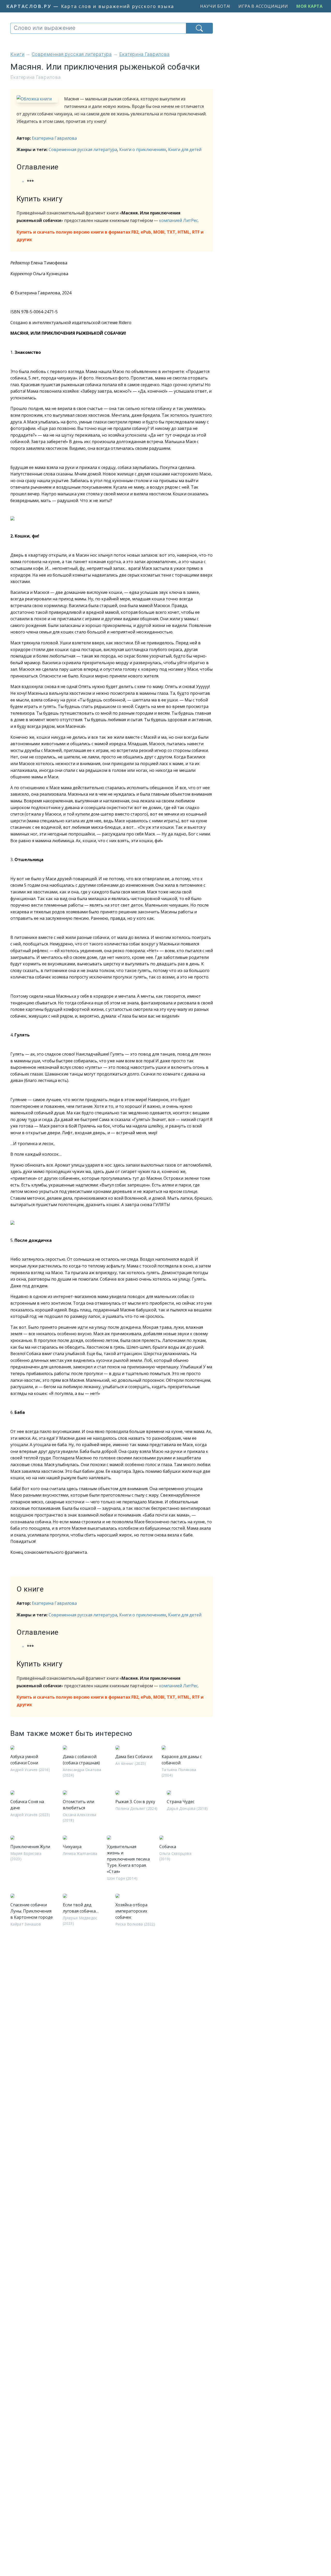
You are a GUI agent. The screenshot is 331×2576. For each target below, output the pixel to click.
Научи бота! (215, 6)
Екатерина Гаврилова (54, 138)
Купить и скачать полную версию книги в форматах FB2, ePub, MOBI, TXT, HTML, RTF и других (110, 236)
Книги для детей (185, 150)
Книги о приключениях (143, 150)
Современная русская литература (83, 150)
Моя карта (310, 6)
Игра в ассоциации (263, 6)
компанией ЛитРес (178, 220)
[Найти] (199, 28)
